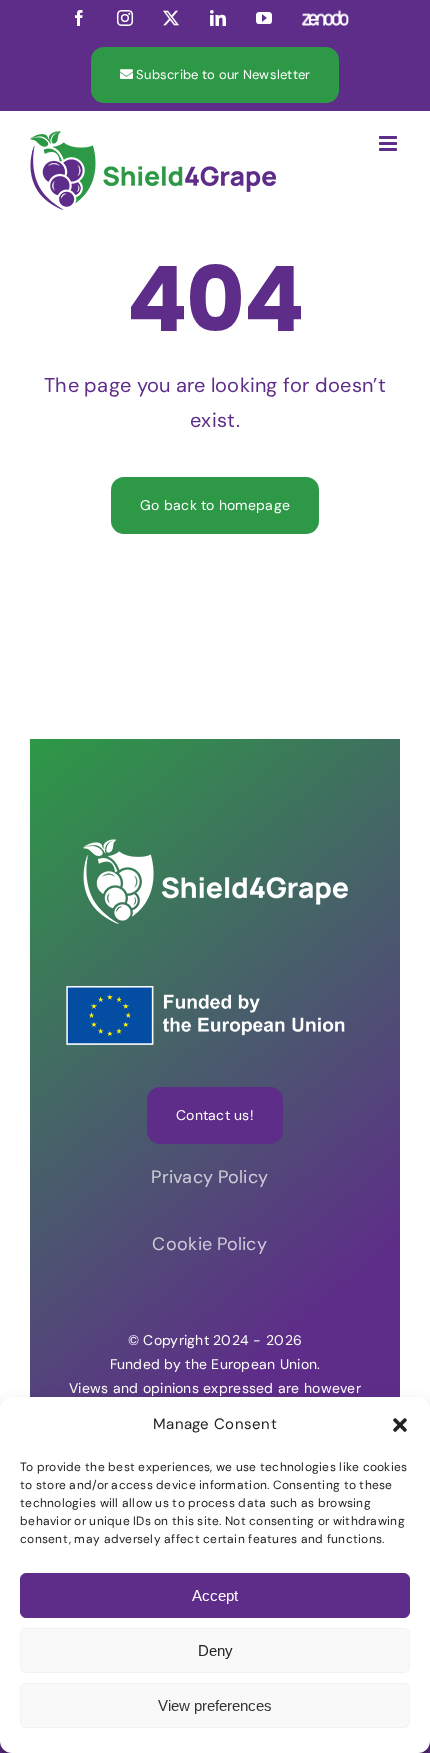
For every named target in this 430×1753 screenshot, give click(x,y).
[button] (400, 1425)
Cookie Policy (214, 1244)
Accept (215, 1595)
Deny (215, 1650)
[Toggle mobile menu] (389, 143)
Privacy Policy (214, 1177)
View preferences (215, 1705)
